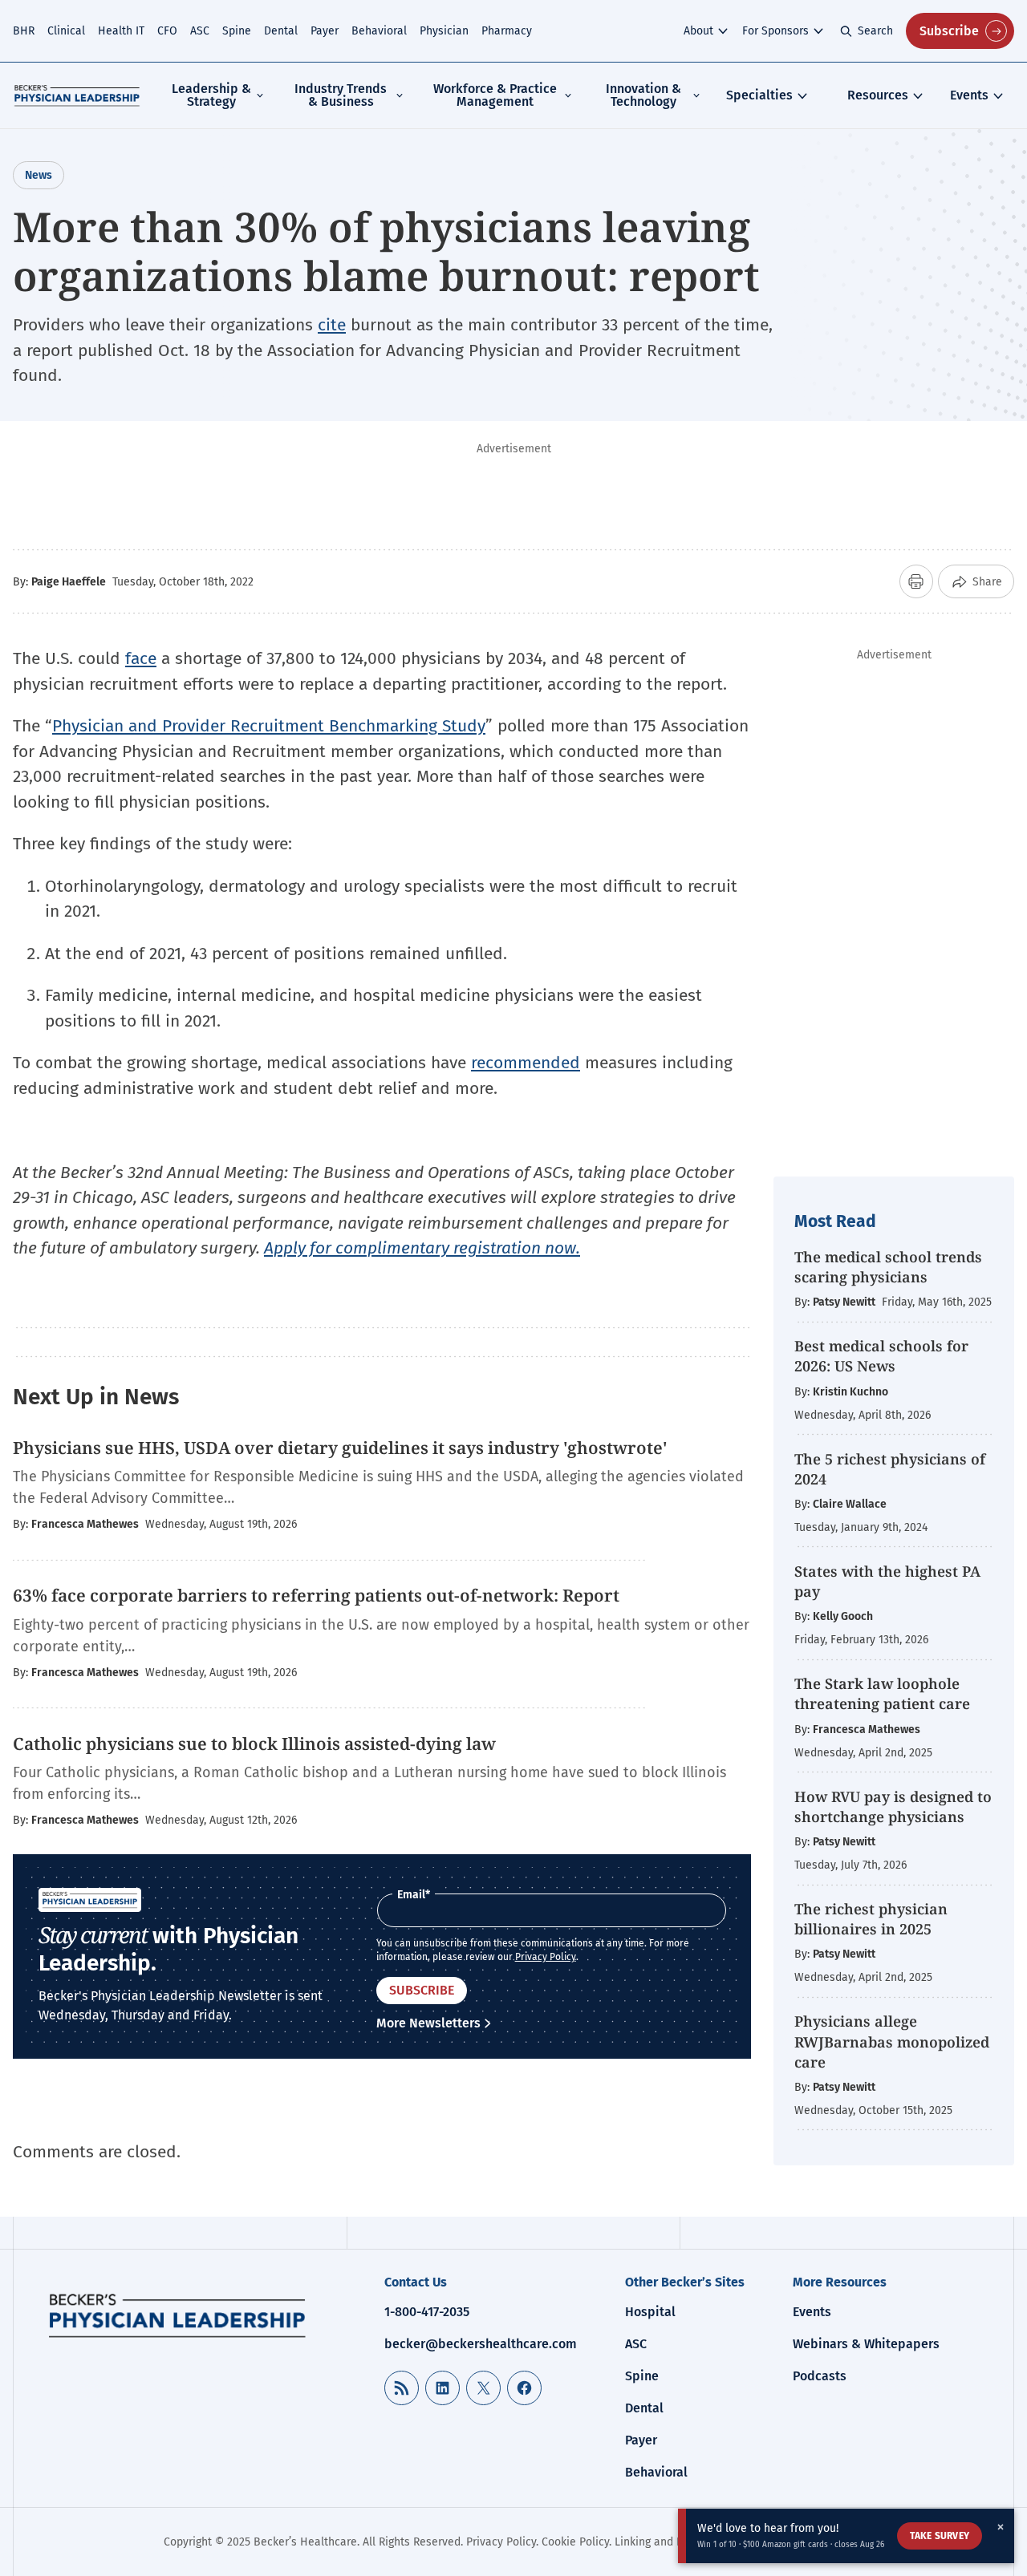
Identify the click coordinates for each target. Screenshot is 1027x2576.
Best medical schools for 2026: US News (881, 1356)
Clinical (66, 31)
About (698, 31)
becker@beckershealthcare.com (481, 2344)
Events (969, 95)
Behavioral (379, 31)
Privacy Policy (546, 1957)
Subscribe (949, 31)
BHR (24, 31)
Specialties (759, 95)
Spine (237, 31)
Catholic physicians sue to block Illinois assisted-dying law (254, 1744)
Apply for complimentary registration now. (422, 1248)
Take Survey (940, 2536)
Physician (444, 31)
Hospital (650, 2312)
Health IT (121, 31)
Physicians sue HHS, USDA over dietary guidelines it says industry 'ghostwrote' (340, 1448)
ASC (200, 31)
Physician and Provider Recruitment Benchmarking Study (269, 726)
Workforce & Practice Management (495, 95)
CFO (167, 31)
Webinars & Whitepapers (866, 2344)
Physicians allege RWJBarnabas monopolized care (892, 2041)
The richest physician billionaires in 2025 (871, 1919)
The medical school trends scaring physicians (888, 1267)
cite (332, 325)
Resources (878, 95)
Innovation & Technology (643, 95)
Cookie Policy (575, 2542)
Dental (281, 31)
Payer (325, 31)
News (39, 175)
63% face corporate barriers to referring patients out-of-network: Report (316, 1595)
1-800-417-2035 (427, 2312)
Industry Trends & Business (341, 95)
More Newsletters (428, 2023)
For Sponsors (775, 31)
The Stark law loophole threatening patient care (882, 1693)
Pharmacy (507, 31)
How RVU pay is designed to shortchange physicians (893, 1806)
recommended (526, 1063)
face (141, 658)
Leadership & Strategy (211, 95)
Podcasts (820, 2376)
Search (875, 31)
